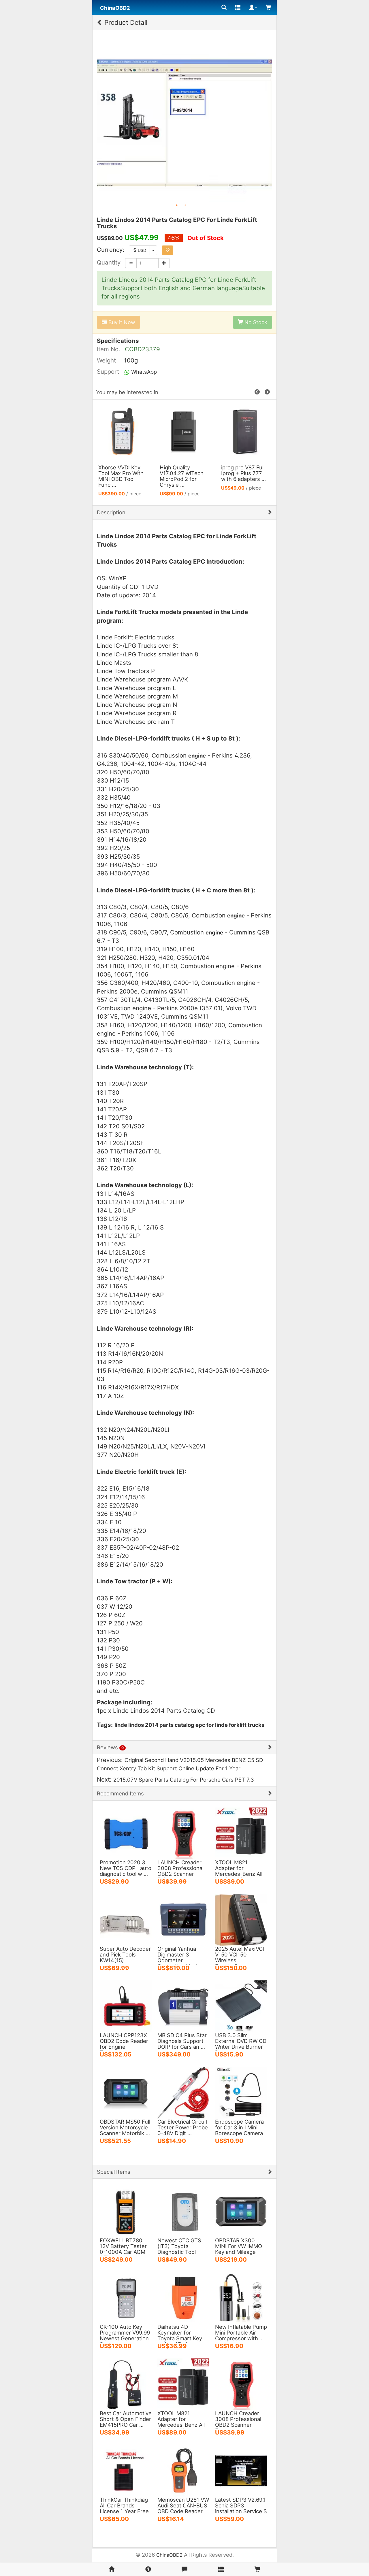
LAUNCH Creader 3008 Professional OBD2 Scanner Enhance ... (180, 1871)
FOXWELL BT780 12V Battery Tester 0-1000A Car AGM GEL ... (123, 2249)
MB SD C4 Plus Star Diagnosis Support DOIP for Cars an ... (182, 2041)
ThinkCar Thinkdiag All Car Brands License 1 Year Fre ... (119, 476)
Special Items (114, 2172)
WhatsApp (143, 372)
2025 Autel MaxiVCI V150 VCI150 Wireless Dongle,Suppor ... (240, 1957)
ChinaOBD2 (169, 2555)
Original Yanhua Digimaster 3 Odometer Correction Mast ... (180, 1957)
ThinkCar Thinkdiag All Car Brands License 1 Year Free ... (124, 2508)
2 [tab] (185, 205)
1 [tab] (177, 205)
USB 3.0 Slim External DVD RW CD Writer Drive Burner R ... (241, 2044)
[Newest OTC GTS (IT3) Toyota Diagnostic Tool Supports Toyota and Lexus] (183, 2211)
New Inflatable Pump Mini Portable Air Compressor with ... (241, 2333)
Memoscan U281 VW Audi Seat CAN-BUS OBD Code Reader (183, 2505)
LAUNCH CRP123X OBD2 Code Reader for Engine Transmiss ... (124, 2044)
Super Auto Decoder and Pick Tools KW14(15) (125, 1954)
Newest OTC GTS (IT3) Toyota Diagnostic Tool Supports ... (179, 2249)
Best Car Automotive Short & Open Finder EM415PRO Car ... (126, 2419)
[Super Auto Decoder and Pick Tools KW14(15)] (126, 1919)
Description (111, 512)
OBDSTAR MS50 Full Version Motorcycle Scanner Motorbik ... (125, 2127)
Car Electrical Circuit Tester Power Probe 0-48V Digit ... (183, 2127)
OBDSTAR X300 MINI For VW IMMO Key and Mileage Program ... (239, 2249)
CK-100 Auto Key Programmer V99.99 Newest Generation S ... (125, 2335)
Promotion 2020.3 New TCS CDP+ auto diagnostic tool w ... (126, 1868)
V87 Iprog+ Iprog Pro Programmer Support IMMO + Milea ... (242, 476)
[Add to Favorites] (167, 250)
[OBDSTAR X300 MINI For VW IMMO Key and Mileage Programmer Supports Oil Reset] (241, 2211)
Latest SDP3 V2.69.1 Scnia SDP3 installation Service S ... (241, 2508)
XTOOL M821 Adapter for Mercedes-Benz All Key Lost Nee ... (239, 1871)
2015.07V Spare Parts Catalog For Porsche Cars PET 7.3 (184, 1780)
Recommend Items (120, 1793)
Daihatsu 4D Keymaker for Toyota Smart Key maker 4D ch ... (180, 2335)
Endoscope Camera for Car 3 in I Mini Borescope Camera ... (239, 2130)
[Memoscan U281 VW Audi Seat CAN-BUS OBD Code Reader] (183, 2470)
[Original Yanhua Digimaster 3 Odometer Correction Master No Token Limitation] (183, 1919)
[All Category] (224, 7)
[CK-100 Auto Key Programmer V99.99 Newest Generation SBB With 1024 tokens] (126, 2297)
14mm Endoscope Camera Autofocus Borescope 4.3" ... (183, 473)
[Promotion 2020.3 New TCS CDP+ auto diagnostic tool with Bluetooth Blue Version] (126, 1833)
